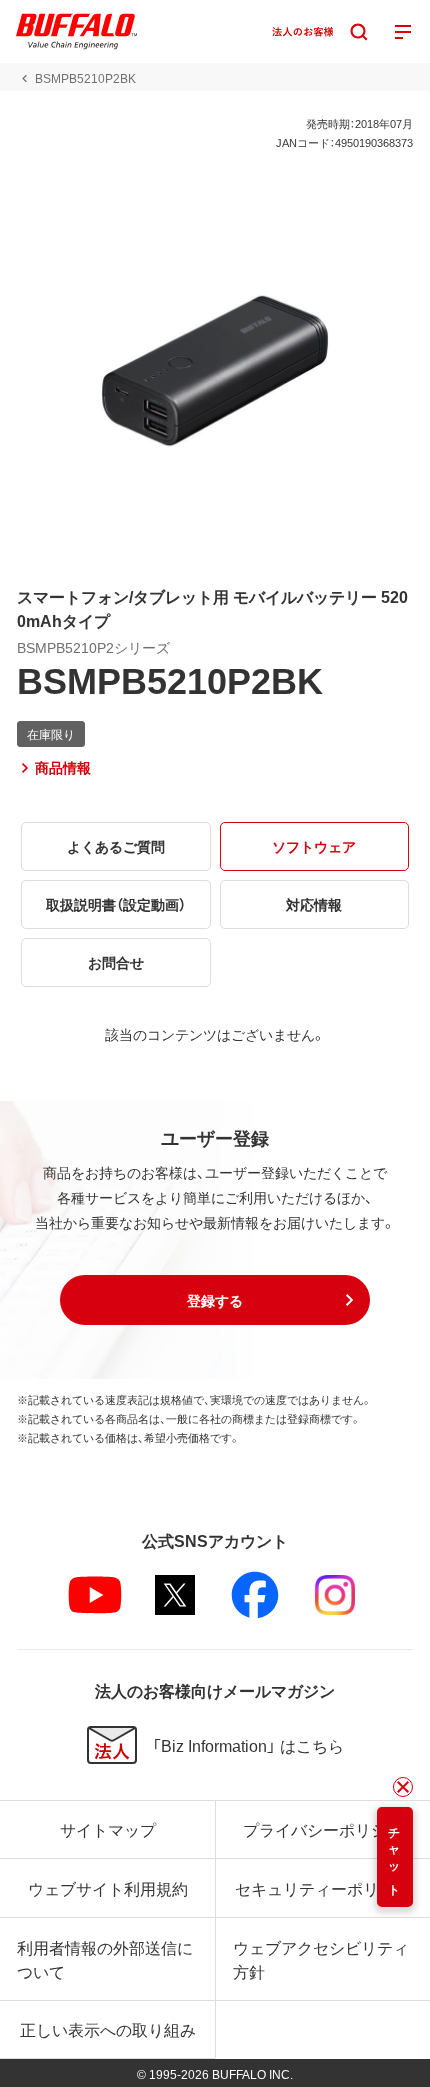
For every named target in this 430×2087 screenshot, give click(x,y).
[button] (215, 1300)
